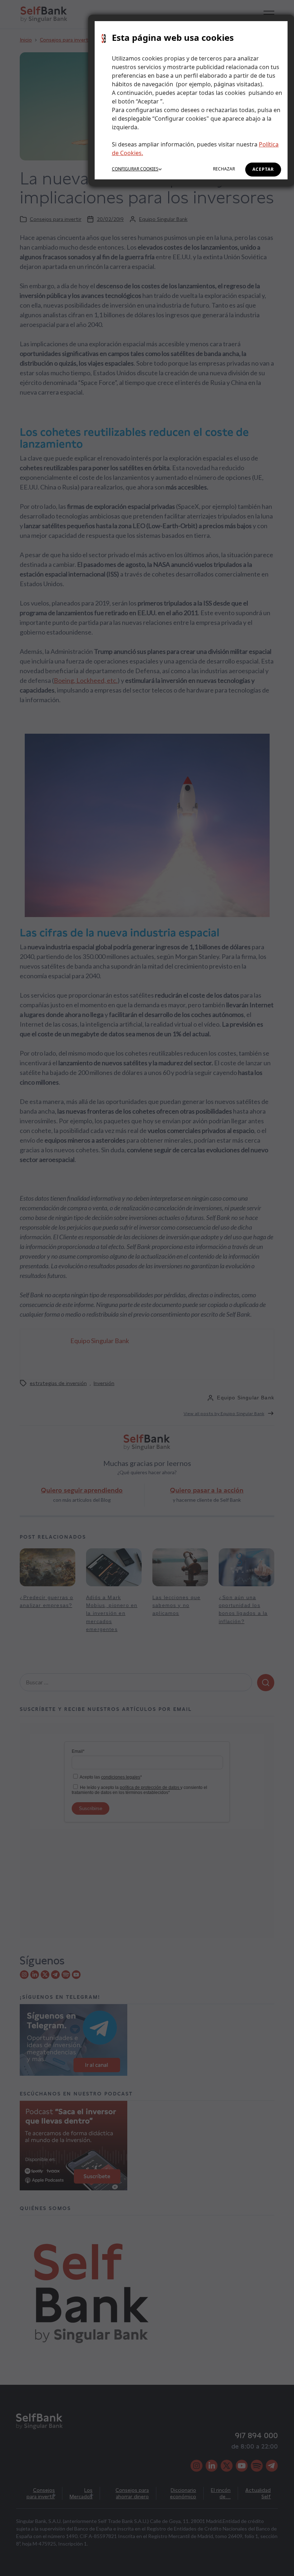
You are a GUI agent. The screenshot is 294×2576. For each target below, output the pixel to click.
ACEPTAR (263, 169)
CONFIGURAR (135, 169)
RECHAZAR (224, 169)
